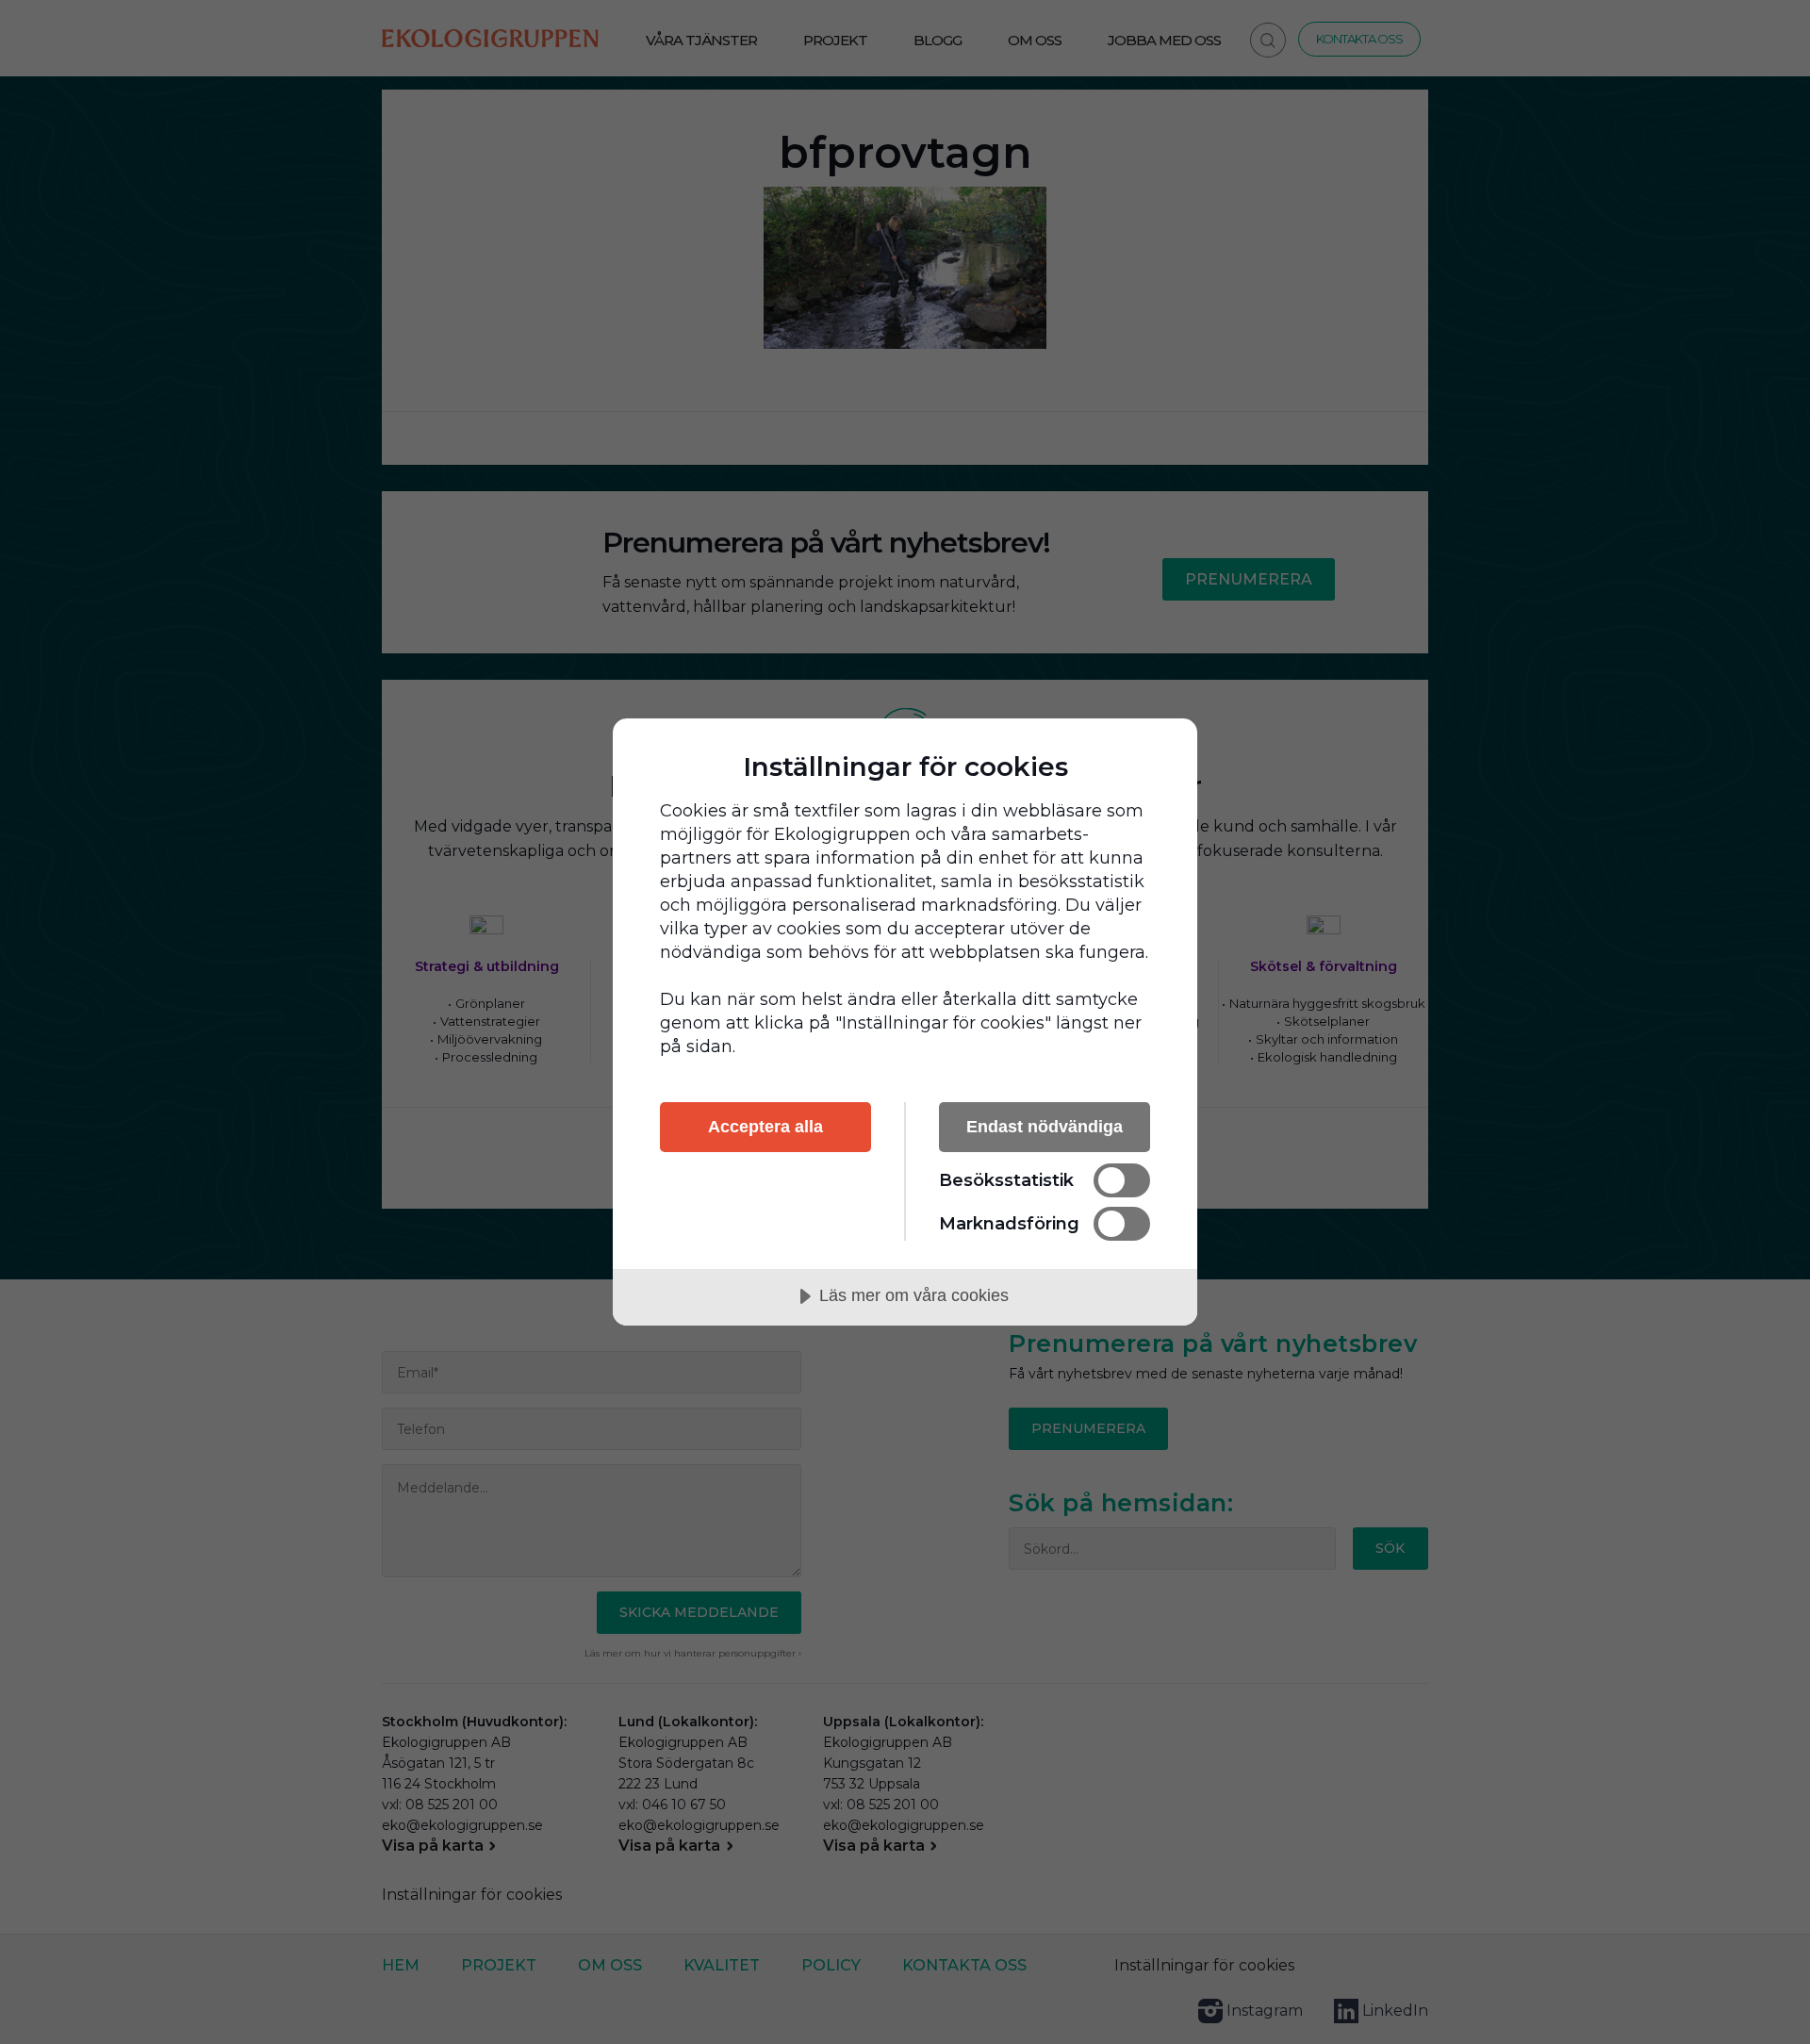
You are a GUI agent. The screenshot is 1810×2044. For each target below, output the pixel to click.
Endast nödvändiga (1045, 1127)
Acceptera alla (765, 1127)
